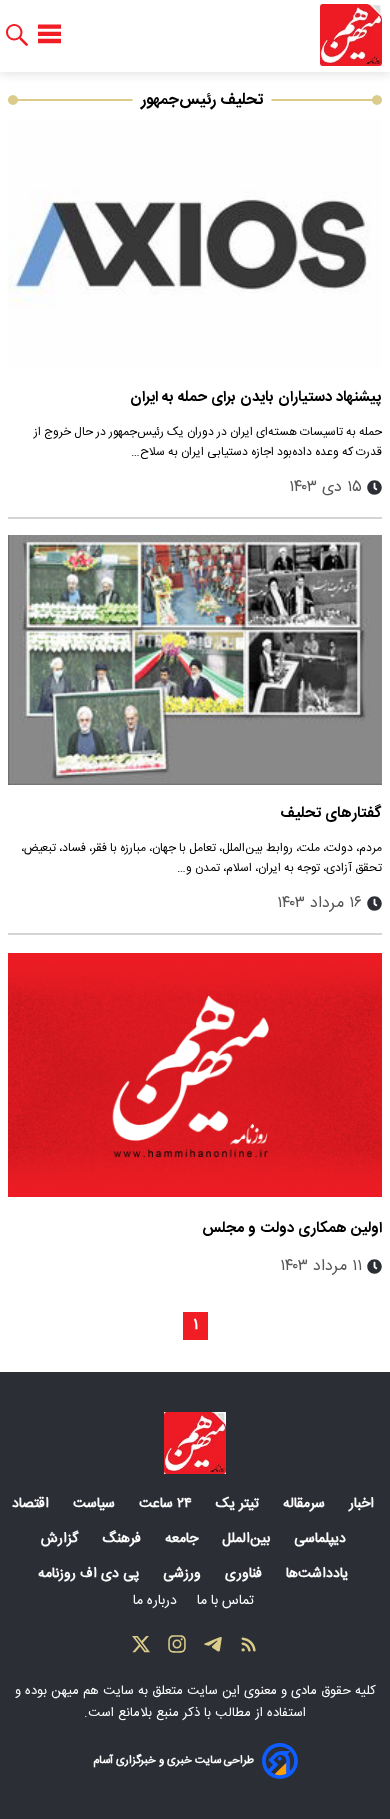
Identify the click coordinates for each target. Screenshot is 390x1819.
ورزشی (184, 1574)
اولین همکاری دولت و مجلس (292, 1228)
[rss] (249, 1649)
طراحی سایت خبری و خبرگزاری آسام (173, 1760)
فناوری (245, 1574)
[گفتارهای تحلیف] (195, 659)
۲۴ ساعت (167, 1504)
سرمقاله (306, 1504)
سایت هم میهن (92, 1691)
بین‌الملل (248, 1539)
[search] (17, 35)
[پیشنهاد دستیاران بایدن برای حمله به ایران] (195, 244)
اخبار (363, 1504)
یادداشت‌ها (319, 1574)
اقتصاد (32, 1504)
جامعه (183, 1539)
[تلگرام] (213, 1649)
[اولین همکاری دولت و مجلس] (195, 1075)
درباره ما (157, 1601)
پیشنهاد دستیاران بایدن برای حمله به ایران (256, 397)
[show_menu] (49, 35)
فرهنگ (123, 1539)
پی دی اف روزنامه (90, 1574)
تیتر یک (239, 1504)
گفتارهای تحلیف (331, 813)
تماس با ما (227, 1601)
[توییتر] (141, 1649)
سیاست (96, 1504)
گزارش (61, 1539)
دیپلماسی (322, 1539)
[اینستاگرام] (177, 1649)
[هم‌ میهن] (195, 1443)
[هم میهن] (351, 35)
